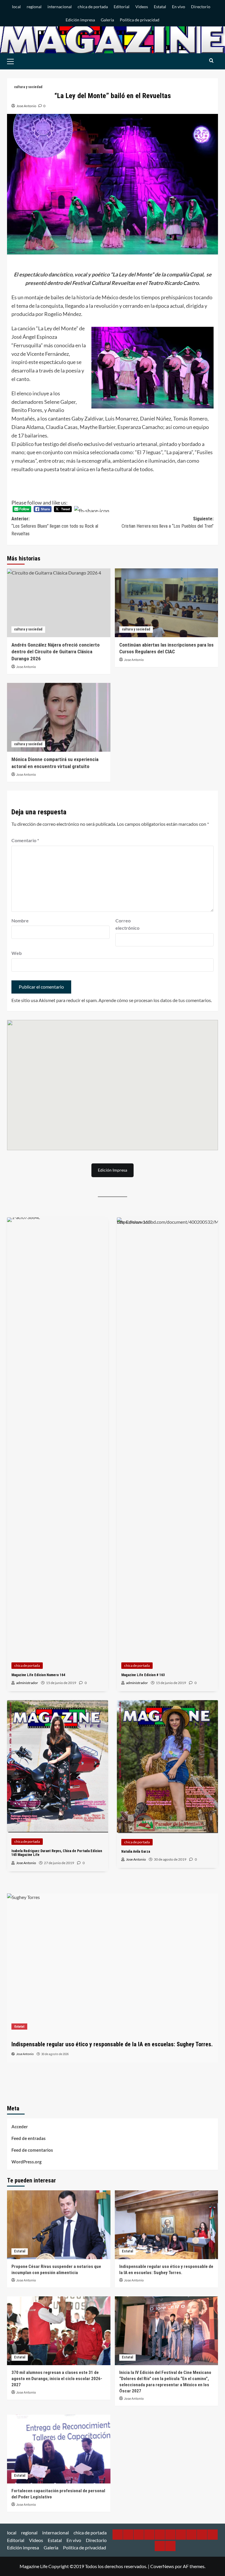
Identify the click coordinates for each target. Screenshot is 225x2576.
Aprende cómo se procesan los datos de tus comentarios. (155, 1000)
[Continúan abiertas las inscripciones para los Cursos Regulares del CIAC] (167, 603)
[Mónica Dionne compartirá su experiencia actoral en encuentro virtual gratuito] (59, 717)
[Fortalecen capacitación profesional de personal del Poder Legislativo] (59, 2449)
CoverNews (162, 2566)
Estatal (160, 7)
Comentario (25, 840)
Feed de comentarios (32, 2150)
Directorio (201, 7)
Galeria (107, 20)
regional (34, 7)
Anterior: (55, 526)
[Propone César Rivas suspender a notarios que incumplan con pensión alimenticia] (59, 2225)
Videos (142, 7)
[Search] (211, 61)
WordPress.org (27, 2162)
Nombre (20, 921)
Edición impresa (80, 20)
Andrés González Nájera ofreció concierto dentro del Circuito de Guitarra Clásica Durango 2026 (56, 652)
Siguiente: (168, 523)
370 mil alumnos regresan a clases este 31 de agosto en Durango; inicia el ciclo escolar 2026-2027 (57, 2379)
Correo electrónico (127, 924)
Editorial (122, 7)
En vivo (179, 7)
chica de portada (93, 7)
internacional (60, 7)
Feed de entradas (29, 2138)
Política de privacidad (140, 20)
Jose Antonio (26, 106)
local (16, 7)
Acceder (20, 2127)
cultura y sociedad (28, 87)
